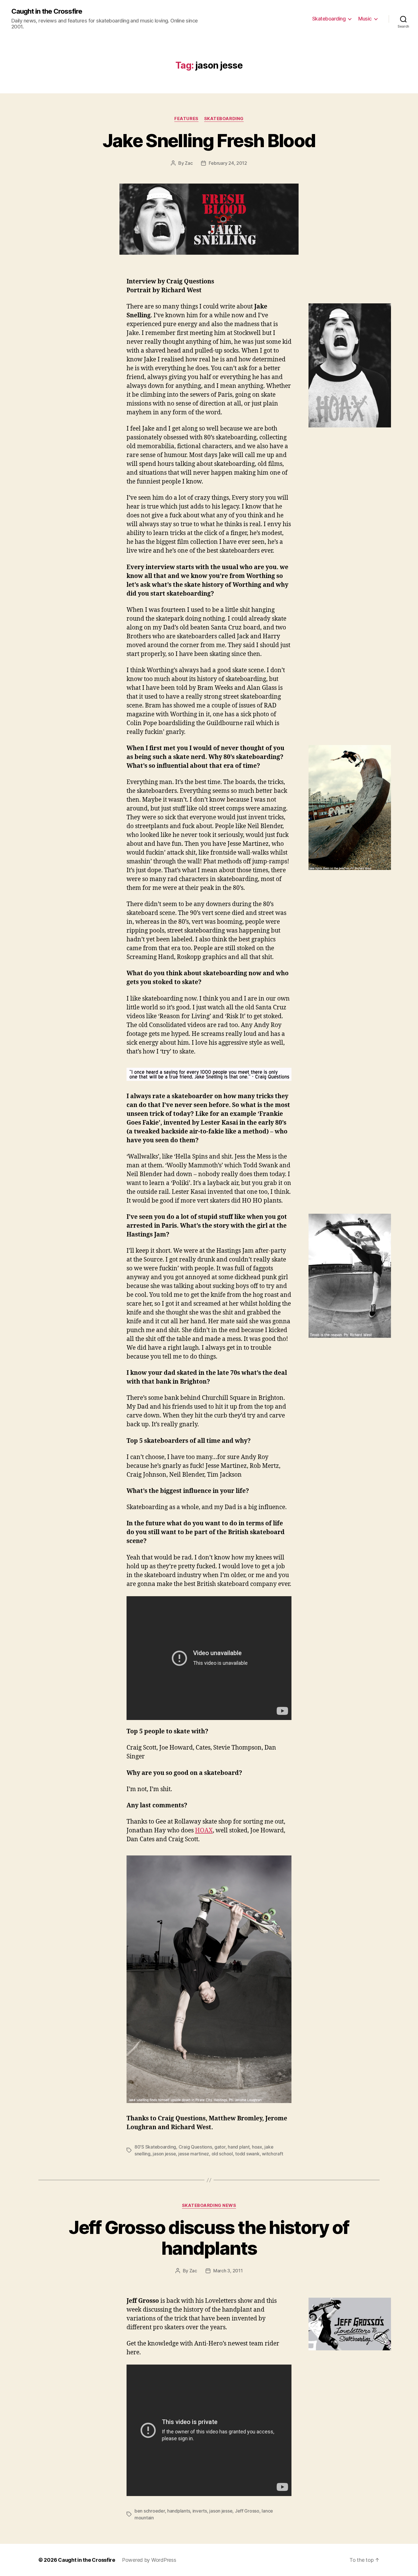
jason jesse (164, 2154)
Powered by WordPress (149, 2560)
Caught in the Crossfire (47, 11)
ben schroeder (150, 2511)
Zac (189, 163)
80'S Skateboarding (155, 2147)
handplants (179, 2511)
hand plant (239, 2147)
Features (186, 119)
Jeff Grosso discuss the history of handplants (209, 2238)
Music (365, 19)
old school (222, 2154)
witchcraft (272, 2154)
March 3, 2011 (228, 2271)
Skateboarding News (209, 2205)
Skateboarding (329, 19)
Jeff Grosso (247, 2511)
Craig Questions (195, 2147)
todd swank (247, 2154)
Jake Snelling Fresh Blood (209, 140)
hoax (257, 2147)
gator (220, 2147)
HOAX (204, 1831)
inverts (200, 2511)
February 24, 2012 (228, 163)
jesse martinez (194, 2154)
